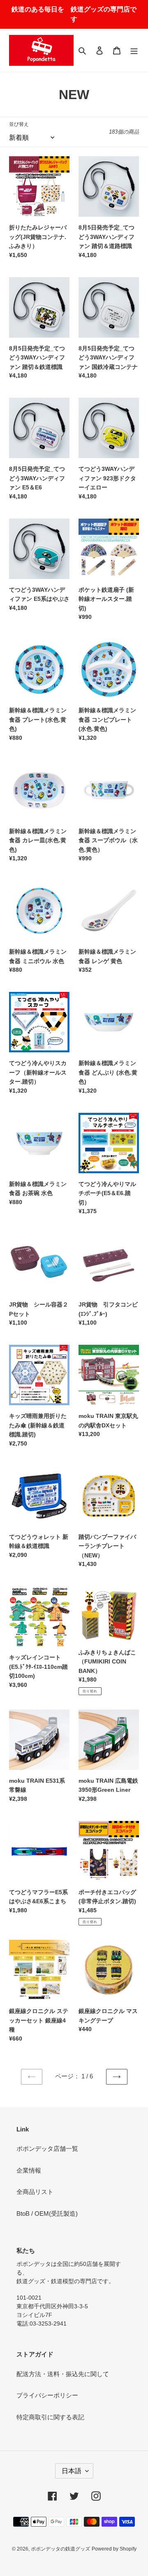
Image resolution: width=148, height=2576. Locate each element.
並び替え (19, 124)
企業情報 (29, 2170)
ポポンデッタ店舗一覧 (47, 2149)
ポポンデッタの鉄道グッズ (60, 2549)
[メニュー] (134, 50)
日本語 (72, 2471)
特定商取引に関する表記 (50, 2417)
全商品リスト (35, 2192)
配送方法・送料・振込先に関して (63, 2374)
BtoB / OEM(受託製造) (47, 2213)
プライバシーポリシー (47, 2395)
